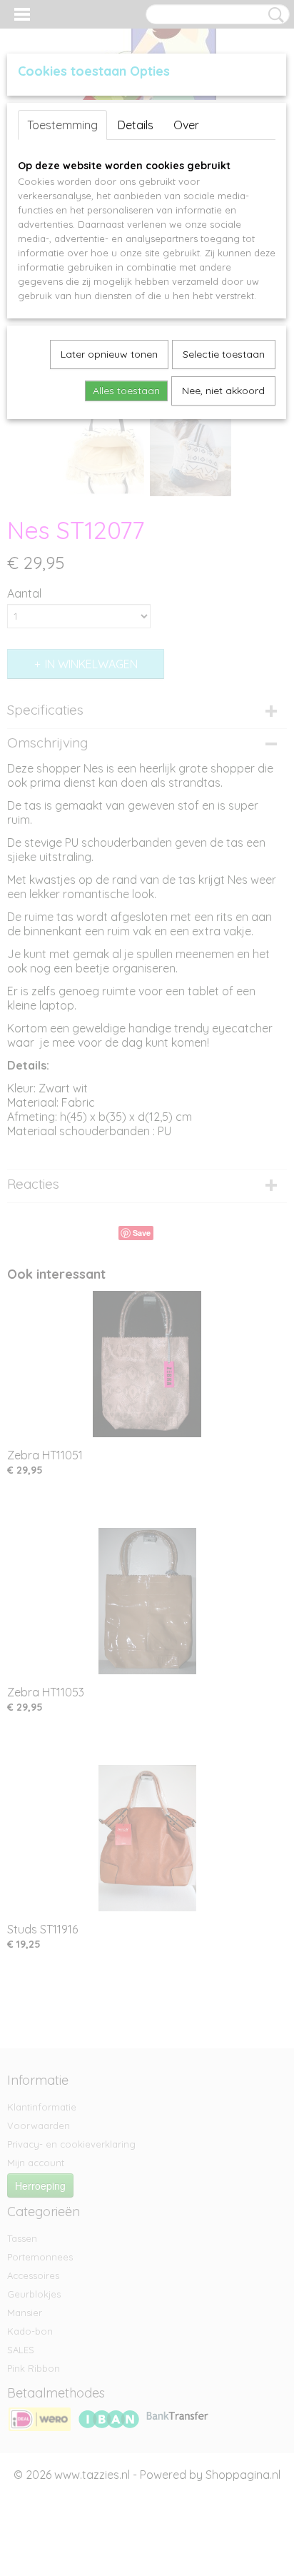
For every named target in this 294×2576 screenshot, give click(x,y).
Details (136, 125)
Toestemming (62, 125)
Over (186, 125)
